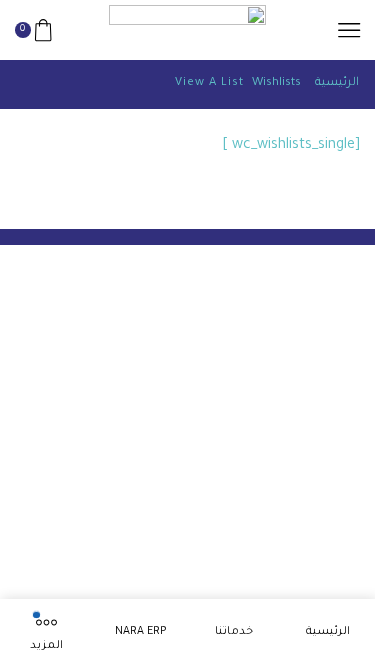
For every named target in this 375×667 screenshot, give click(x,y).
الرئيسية (337, 83)
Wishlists (276, 83)
